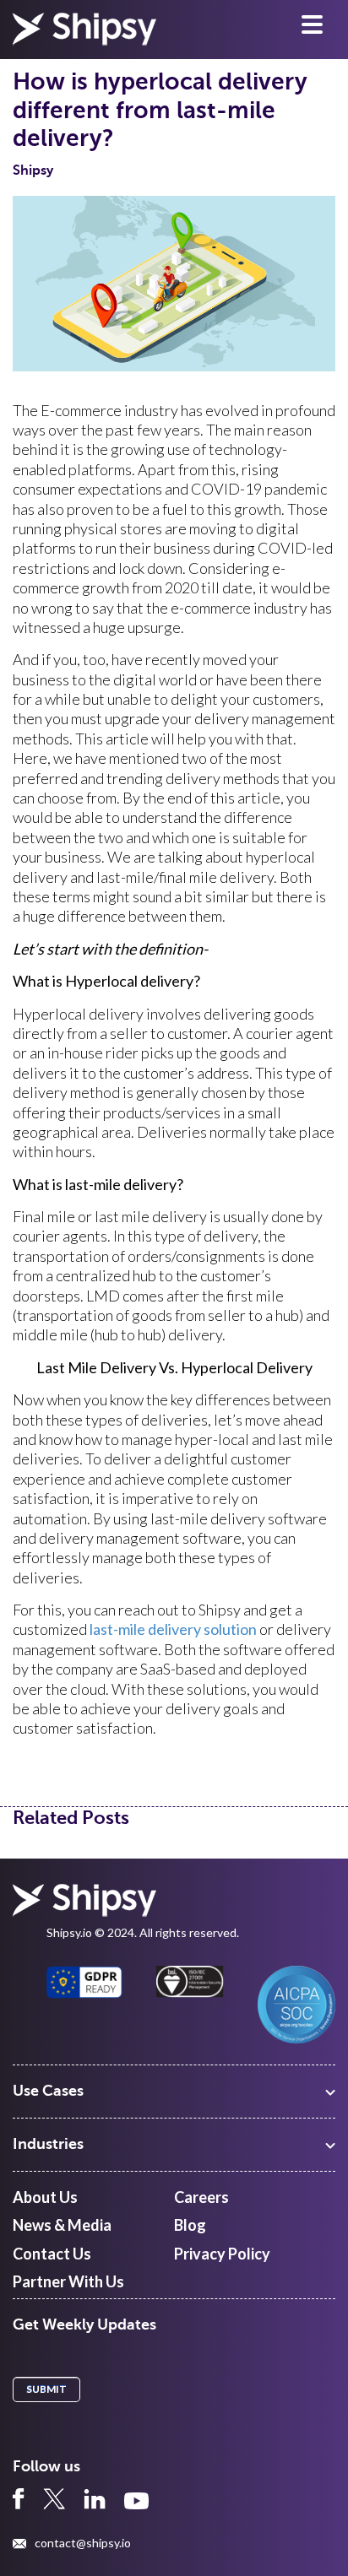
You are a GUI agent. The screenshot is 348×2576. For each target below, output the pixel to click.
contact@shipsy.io (83, 2543)
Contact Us (52, 2254)
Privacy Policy (222, 2254)
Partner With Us (68, 2281)
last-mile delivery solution (173, 1629)
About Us (45, 2197)
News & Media (62, 2225)
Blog (190, 2225)
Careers (201, 2197)
